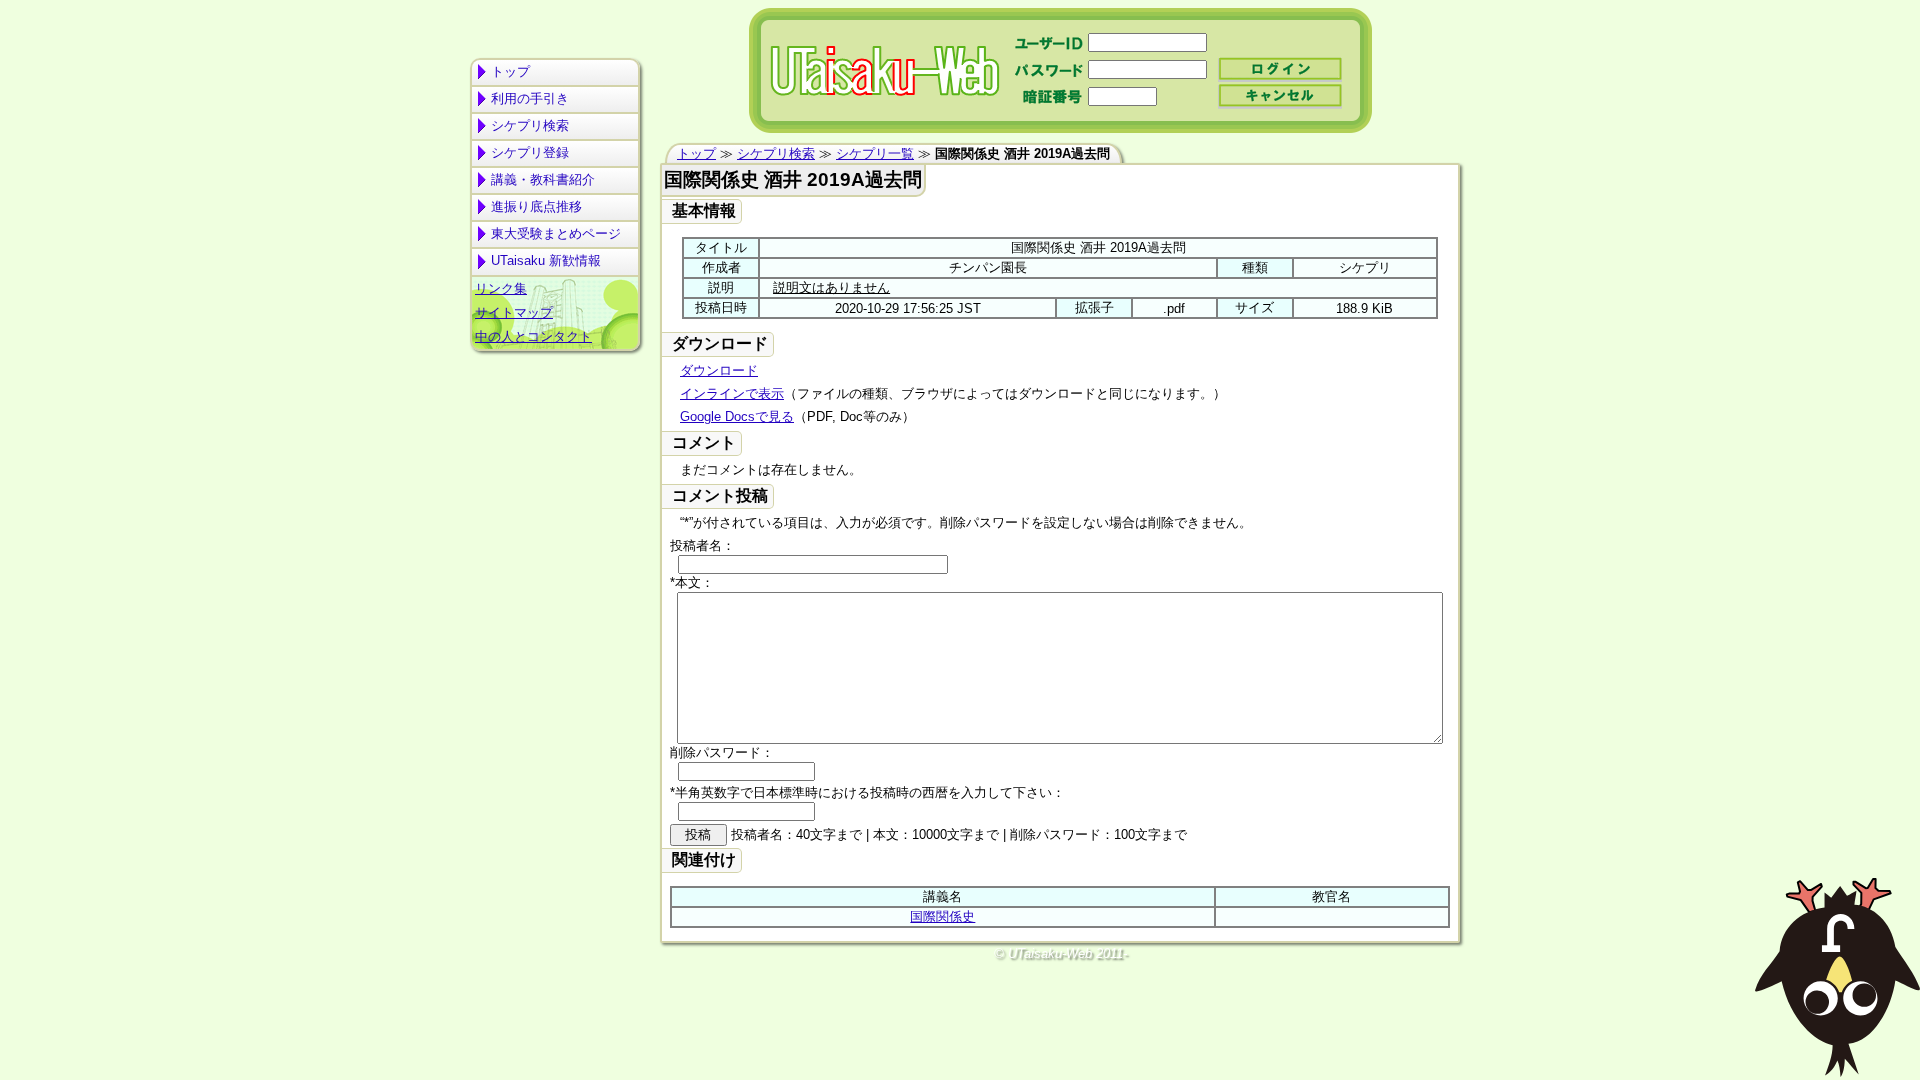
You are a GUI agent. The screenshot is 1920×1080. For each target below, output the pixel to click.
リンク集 (501, 288)
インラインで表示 (732, 393)
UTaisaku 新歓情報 (546, 260)
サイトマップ (514, 312)
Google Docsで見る (737, 416)
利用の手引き (530, 98)
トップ (510, 71)
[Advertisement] (555, 436)
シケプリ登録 (530, 152)
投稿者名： (702, 545)
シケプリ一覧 (875, 153)
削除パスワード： (722, 752)
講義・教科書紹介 (543, 179)
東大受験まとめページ (556, 233)
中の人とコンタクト (533, 336)
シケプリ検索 (530, 125)
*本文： (692, 582)
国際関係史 (942, 916)
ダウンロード (719, 370)
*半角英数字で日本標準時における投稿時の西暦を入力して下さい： (867, 792)
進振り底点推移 (536, 206)
